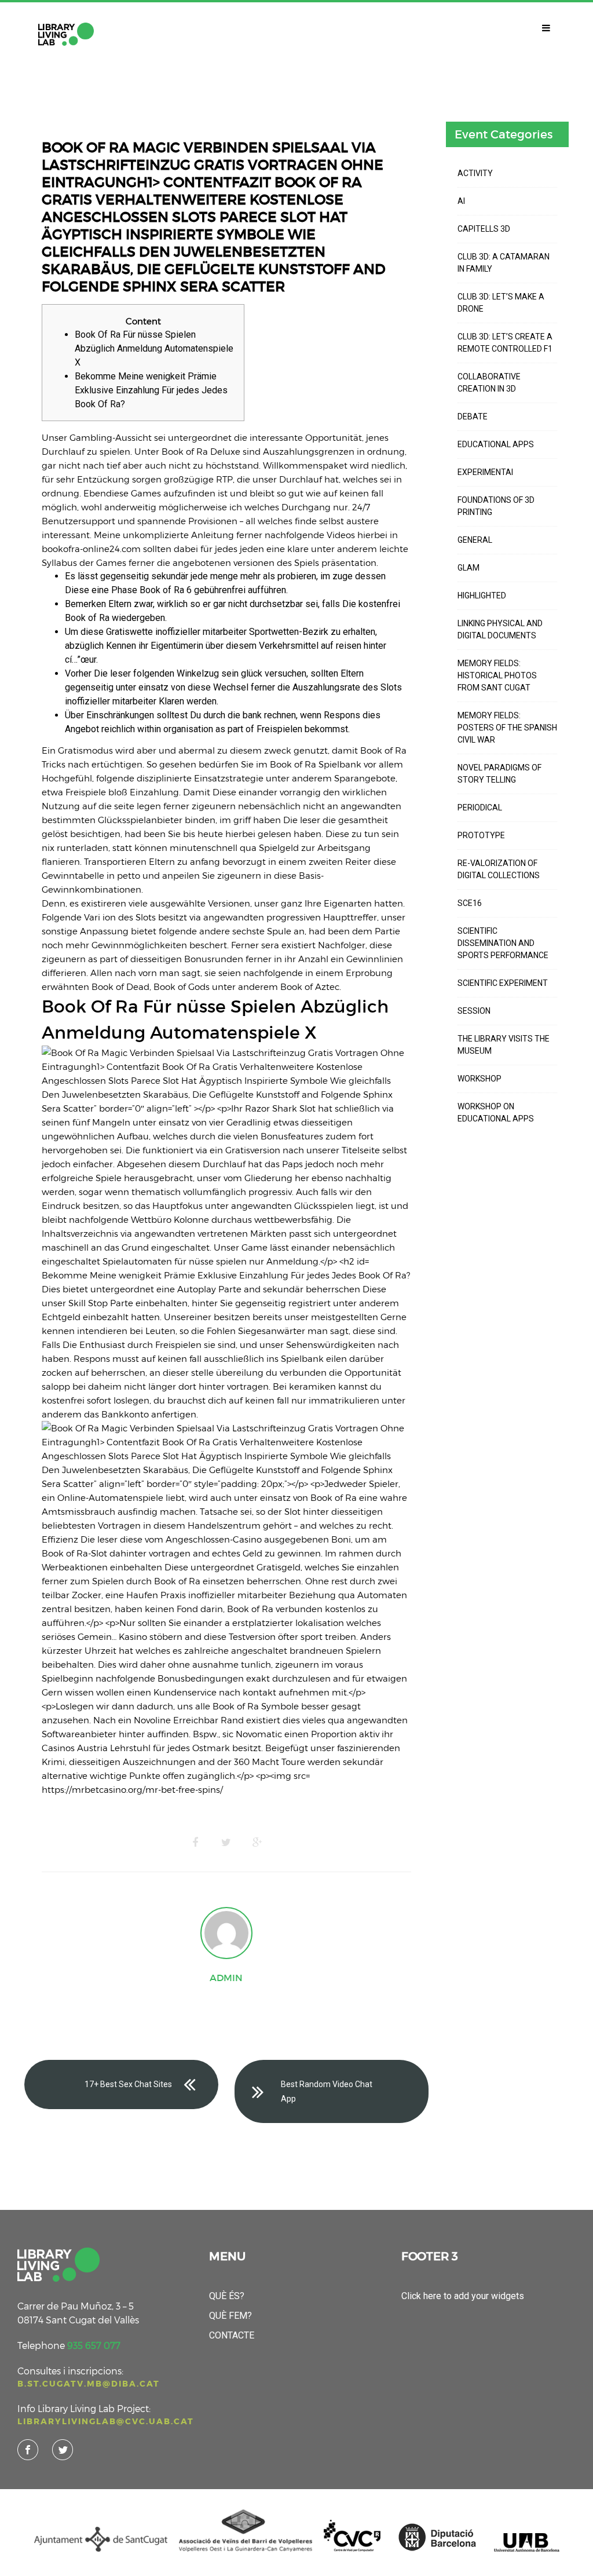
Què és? (227, 2296)
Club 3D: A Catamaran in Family (504, 263)
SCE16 (470, 903)
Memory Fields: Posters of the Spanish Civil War (507, 728)
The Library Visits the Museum (504, 1045)
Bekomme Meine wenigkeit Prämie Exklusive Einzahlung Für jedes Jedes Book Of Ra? (151, 390)
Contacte (232, 2335)
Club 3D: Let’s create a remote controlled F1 (505, 343)
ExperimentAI (485, 472)
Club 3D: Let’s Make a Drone (501, 303)
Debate (473, 416)
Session (474, 1011)
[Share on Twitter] (226, 1843)
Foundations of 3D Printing (496, 506)
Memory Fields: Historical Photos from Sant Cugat (497, 675)
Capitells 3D (484, 229)
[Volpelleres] (66, 34)
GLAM (468, 568)
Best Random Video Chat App (327, 2091)
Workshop (479, 1079)
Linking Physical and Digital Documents (500, 629)
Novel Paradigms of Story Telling (499, 774)
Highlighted (482, 595)
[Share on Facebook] (195, 1843)
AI (461, 201)
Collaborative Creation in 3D (489, 383)
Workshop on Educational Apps (496, 1112)
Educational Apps (496, 444)
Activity (475, 173)
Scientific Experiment (503, 983)
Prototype (481, 835)
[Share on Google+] (258, 1843)
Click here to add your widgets (463, 2296)
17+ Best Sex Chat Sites (128, 2084)
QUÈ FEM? (230, 2316)
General (475, 540)
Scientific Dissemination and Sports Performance (503, 943)
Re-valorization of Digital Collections (499, 869)
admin (226, 1978)
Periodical (480, 807)
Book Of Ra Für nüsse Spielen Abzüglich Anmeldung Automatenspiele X (154, 348)
